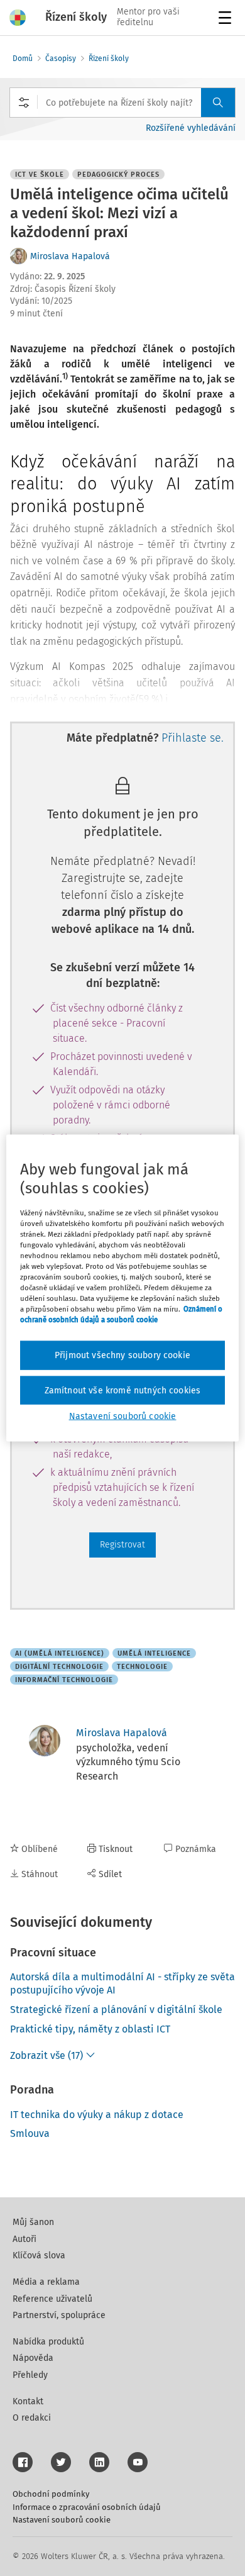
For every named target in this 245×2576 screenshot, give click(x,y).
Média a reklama (46, 2282)
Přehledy (30, 2375)
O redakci (32, 2418)
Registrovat (122, 1545)
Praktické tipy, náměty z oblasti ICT (90, 2029)
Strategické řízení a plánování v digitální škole (116, 2010)
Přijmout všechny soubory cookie (122, 1355)
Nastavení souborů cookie (62, 2520)
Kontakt (28, 2401)
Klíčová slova (39, 2255)
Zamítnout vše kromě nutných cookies (123, 1390)
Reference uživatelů (52, 2299)
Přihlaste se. (193, 738)
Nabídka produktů (48, 2342)
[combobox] (122, 103)
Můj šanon (33, 2222)
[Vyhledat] (218, 103)
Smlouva (30, 2133)
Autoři (24, 2239)
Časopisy (61, 59)
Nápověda (33, 2358)
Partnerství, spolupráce (59, 2315)
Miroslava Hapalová (70, 256)
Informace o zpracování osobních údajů (87, 2507)
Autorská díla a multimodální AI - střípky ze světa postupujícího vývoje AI (122, 1983)
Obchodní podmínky (51, 2494)
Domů (23, 59)
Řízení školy (109, 59)
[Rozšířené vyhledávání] (24, 103)
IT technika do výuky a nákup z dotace (97, 2115)
